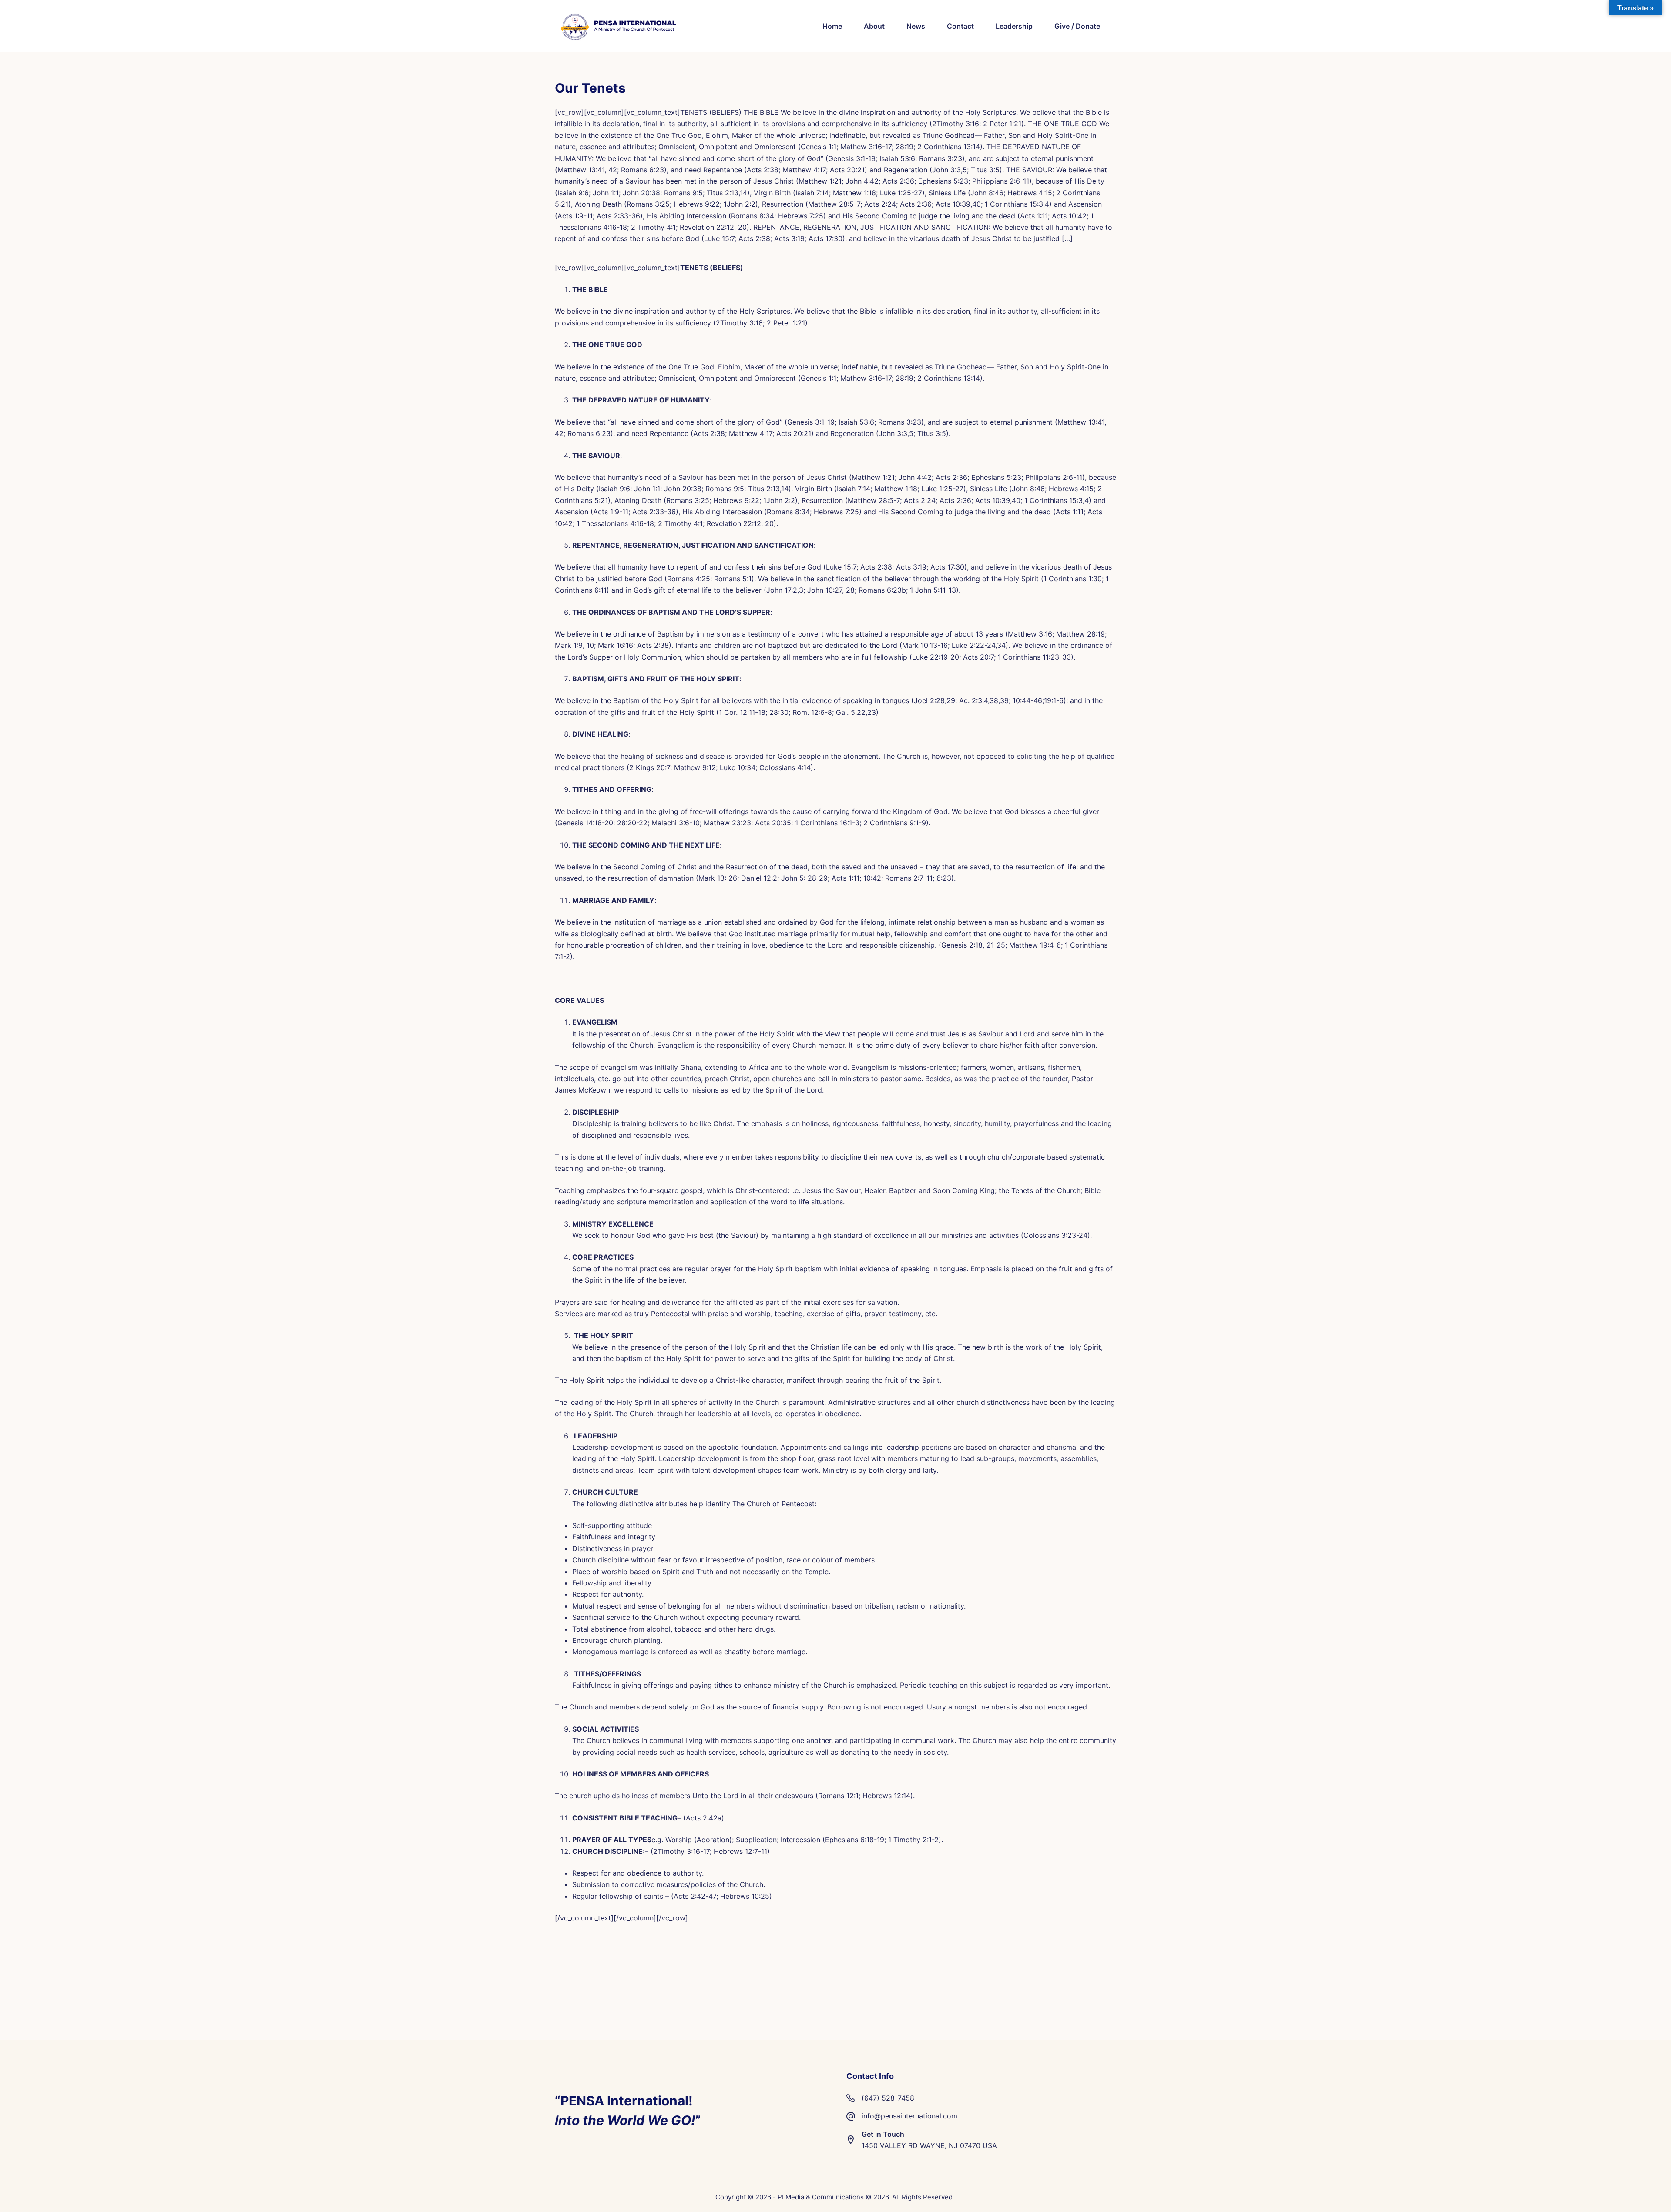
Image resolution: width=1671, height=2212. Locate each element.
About (874, 26)
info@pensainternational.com (909, 2116)
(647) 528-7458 (888, 2098)
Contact (960, 26)
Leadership (1014, 26)
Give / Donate (1077, 26)
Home (832, 26)
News (916, 26)
